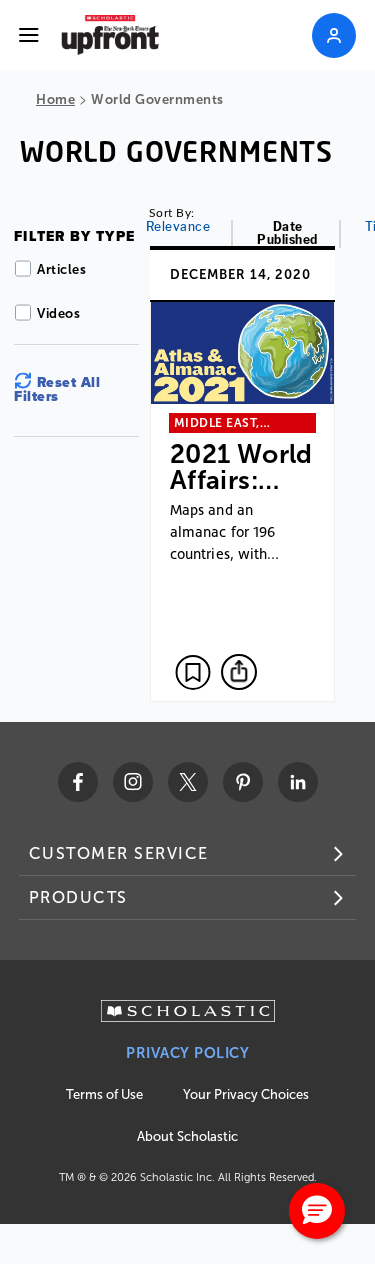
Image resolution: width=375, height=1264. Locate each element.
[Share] (239, 672)
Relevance (178, 227)
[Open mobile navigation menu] (29, 35)
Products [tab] (78, 897)
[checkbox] (193, 672)
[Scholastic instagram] (133, 782)
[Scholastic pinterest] (243, 782)
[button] (317, 1211)
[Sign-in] (334, 35)
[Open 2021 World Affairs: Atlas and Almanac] (242, 474)
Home (55, 99)
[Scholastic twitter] (188, 782)
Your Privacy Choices (246, 1094)
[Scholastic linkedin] (298, 782)
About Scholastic (187, 1136)
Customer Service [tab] (119, 853)
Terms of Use (104, 1094)
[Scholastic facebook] (78, 782)
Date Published (287, 233)
